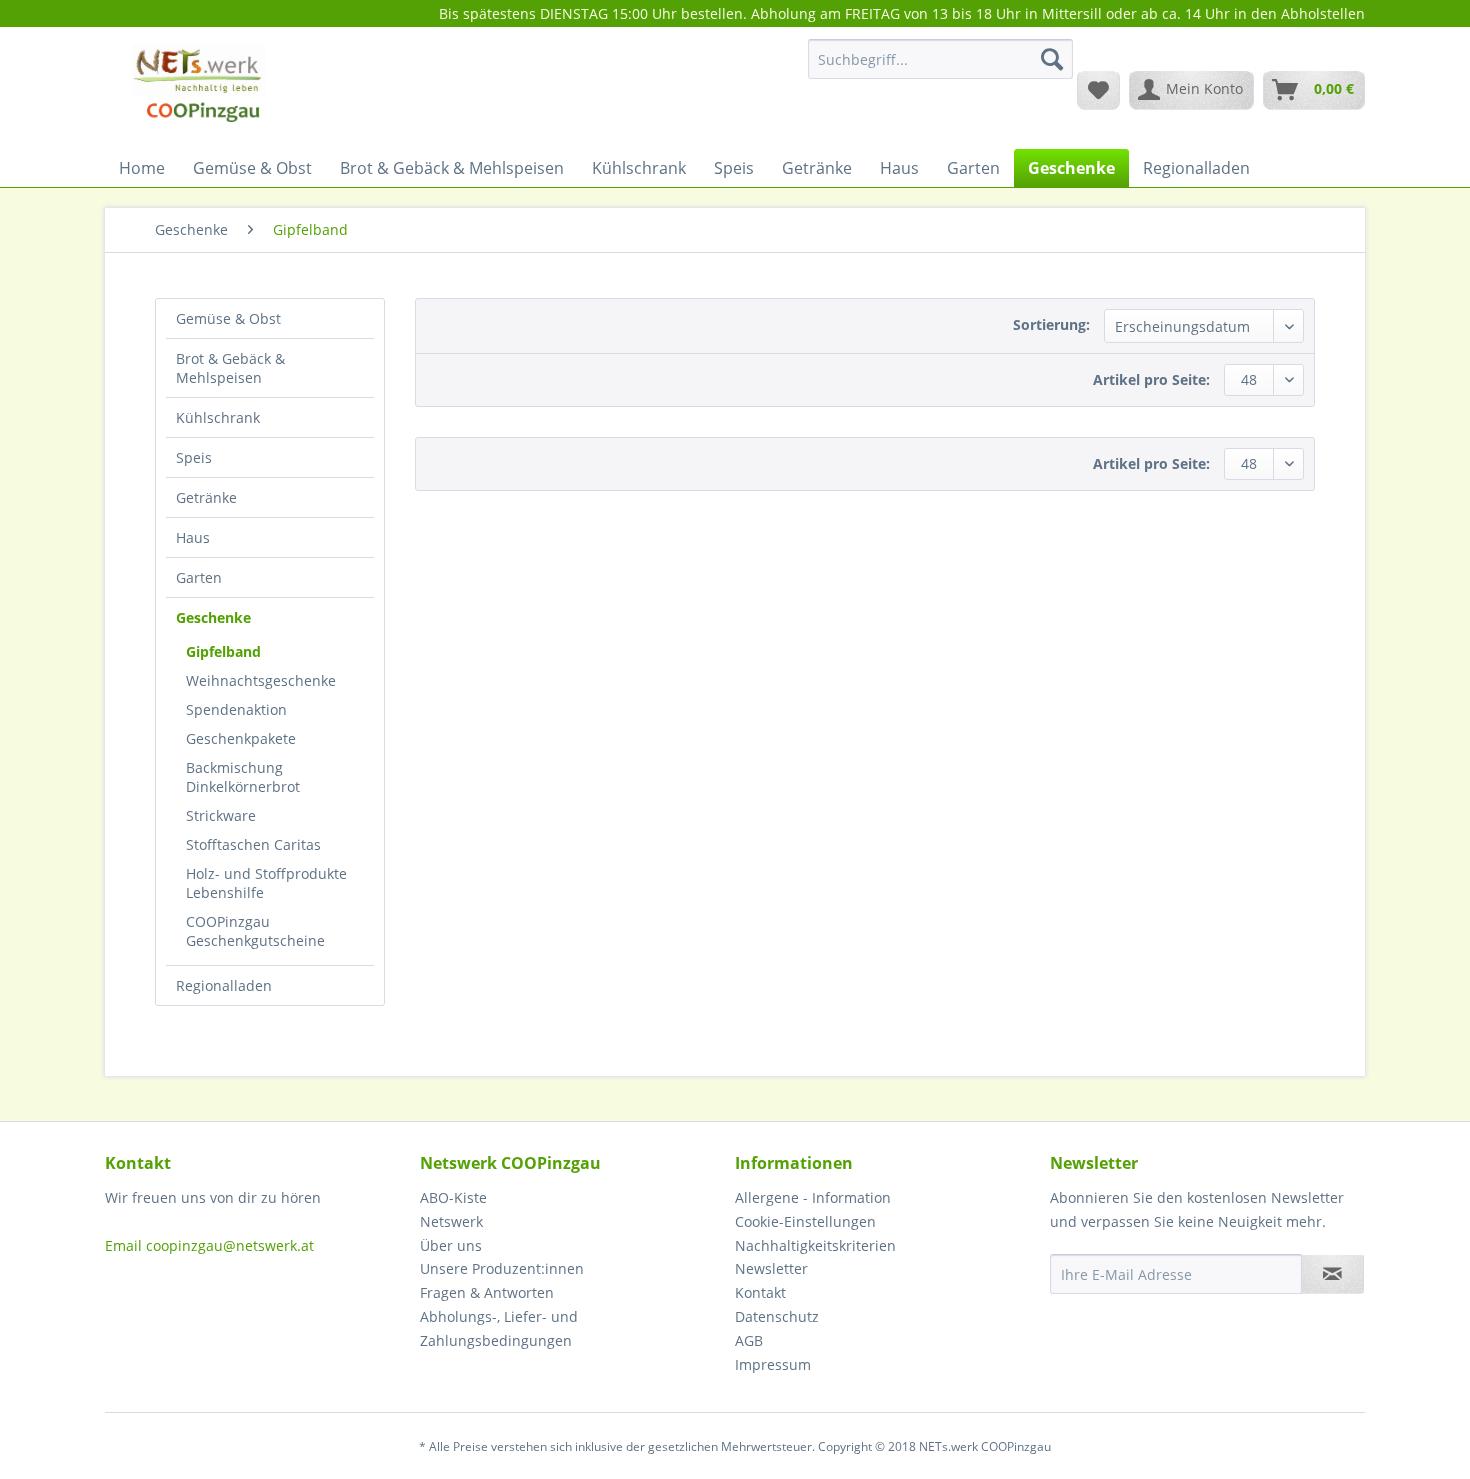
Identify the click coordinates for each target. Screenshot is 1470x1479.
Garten (199, 577)
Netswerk (451, 1221)
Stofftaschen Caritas (253, 844)
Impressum (773, 1364)
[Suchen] (1052, 59)
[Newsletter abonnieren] (1332, 1274)
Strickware (221, 815)
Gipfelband (223, 651)
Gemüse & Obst (228, 318)
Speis (194, 457)
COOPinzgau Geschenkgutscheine (255, 931)
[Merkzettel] (1098, 90)
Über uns (451, 1245)
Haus (193, 537)
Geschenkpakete (241, 738)
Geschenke (213, 617)
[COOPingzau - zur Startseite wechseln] (198, 89)
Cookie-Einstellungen (805, 1221)
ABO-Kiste (453, 1197)
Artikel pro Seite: (1151, 379)
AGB (749, 1340)
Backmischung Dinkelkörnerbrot (243, 777)
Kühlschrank (218, 417)
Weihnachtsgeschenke (261, 680)
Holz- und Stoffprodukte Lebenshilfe (266, 883)
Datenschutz (777, 1316)
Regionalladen (224, 985)
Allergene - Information (813, 1197)
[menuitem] (940, 68)
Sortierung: (1051, 324)
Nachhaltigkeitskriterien (815, 1245)
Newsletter (771, 1268)
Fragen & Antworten (487, 1292)
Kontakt (760, 1292)
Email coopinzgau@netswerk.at (209, 1245)
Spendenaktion (236, 709)
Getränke (206, 497)
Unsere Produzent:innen (502, 1268)
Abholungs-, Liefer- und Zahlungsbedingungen (499, 1328)
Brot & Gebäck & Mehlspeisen (230, 368)
